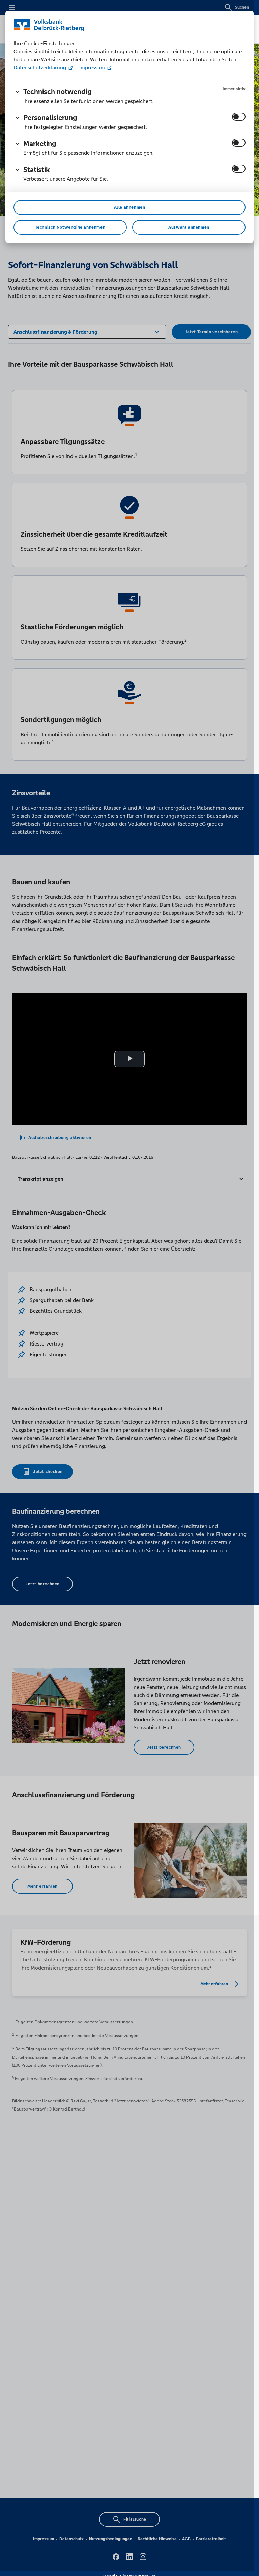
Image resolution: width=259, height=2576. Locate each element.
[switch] (239, 117)
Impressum (92, 68)
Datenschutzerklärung (40, 68)
